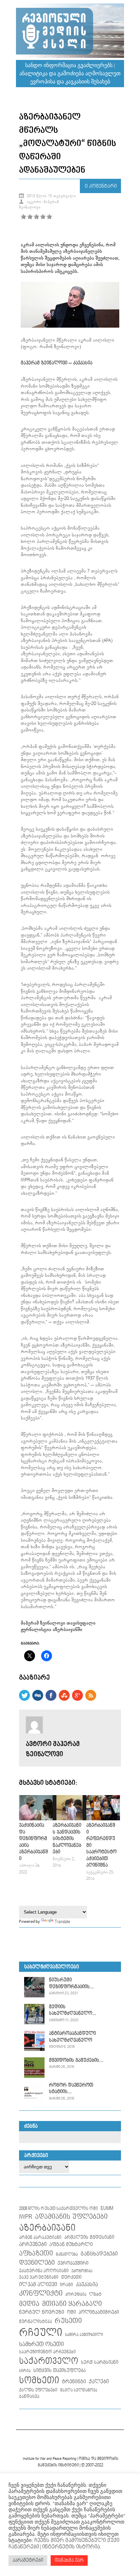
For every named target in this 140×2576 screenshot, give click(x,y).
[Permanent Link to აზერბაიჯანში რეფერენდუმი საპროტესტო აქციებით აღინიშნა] (103, 1819)
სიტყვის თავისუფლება (59, 2371)
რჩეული (41, 2333)
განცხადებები (99, 2254)
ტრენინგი (74, 2382)
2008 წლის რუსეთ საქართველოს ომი (58, 2209)
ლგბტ (95, 2295)
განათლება (67, 2255)
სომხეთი (39, 2381)
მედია (29, 2304)
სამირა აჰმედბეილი (84, 2335)
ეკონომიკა (82, 2271)
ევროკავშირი (73, 2263)
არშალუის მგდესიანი (89, 2237)
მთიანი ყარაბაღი (72, 2304)
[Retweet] (24, 1699)
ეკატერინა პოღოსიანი (44, 2271)
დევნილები (37, 2263)
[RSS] (91, 1699)
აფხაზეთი (36, 2253)
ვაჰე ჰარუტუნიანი (39, 2277)
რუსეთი (68, 2321)
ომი (71, 2312)
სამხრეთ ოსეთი (41, 2344)
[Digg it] (38, 1699)
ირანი (66, 2285)
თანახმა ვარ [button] (69, 2560)
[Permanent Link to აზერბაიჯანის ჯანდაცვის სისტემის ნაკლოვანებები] (69, 1819)
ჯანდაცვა (29, 2397)
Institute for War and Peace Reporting (49, 2459)
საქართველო (49, 2361)
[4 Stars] (43, 217)
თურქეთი (71, 2277)
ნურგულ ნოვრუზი (42, 2312)
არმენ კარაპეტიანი (40, 2237)
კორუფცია (76, 2295)
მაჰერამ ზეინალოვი (44, 363)
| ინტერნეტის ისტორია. (70, 2547)
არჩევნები (33, 2244)
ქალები (99, 2382)
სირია (25, 2371)
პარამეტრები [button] (28, 2560)
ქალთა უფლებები (38, 2390)
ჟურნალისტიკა (36, 2322)
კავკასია (83, 363)
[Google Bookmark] (77, 1699)
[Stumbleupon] (64, 1699)
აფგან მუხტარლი (71, 2244)
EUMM (107, 2208)
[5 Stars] (49, 217)
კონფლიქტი (41, 2294)
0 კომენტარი (101, 186)
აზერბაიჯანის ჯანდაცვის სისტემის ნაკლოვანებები (67, 1839)
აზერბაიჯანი (47, 2228)
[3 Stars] (36, 217)
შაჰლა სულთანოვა (79, 2390)
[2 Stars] (30, 217)
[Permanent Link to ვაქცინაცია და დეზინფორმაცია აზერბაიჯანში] (36, 1819)
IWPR (26, 2217)
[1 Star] (23, 217)
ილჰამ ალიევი (38, 2285)
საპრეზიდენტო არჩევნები (47, 2352)
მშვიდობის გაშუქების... (76, 2060)
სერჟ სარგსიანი (100, 2362)
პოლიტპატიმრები (99, 2312)
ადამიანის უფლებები (71, 2217)
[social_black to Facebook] (51, 1699)
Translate (62, 1922)
